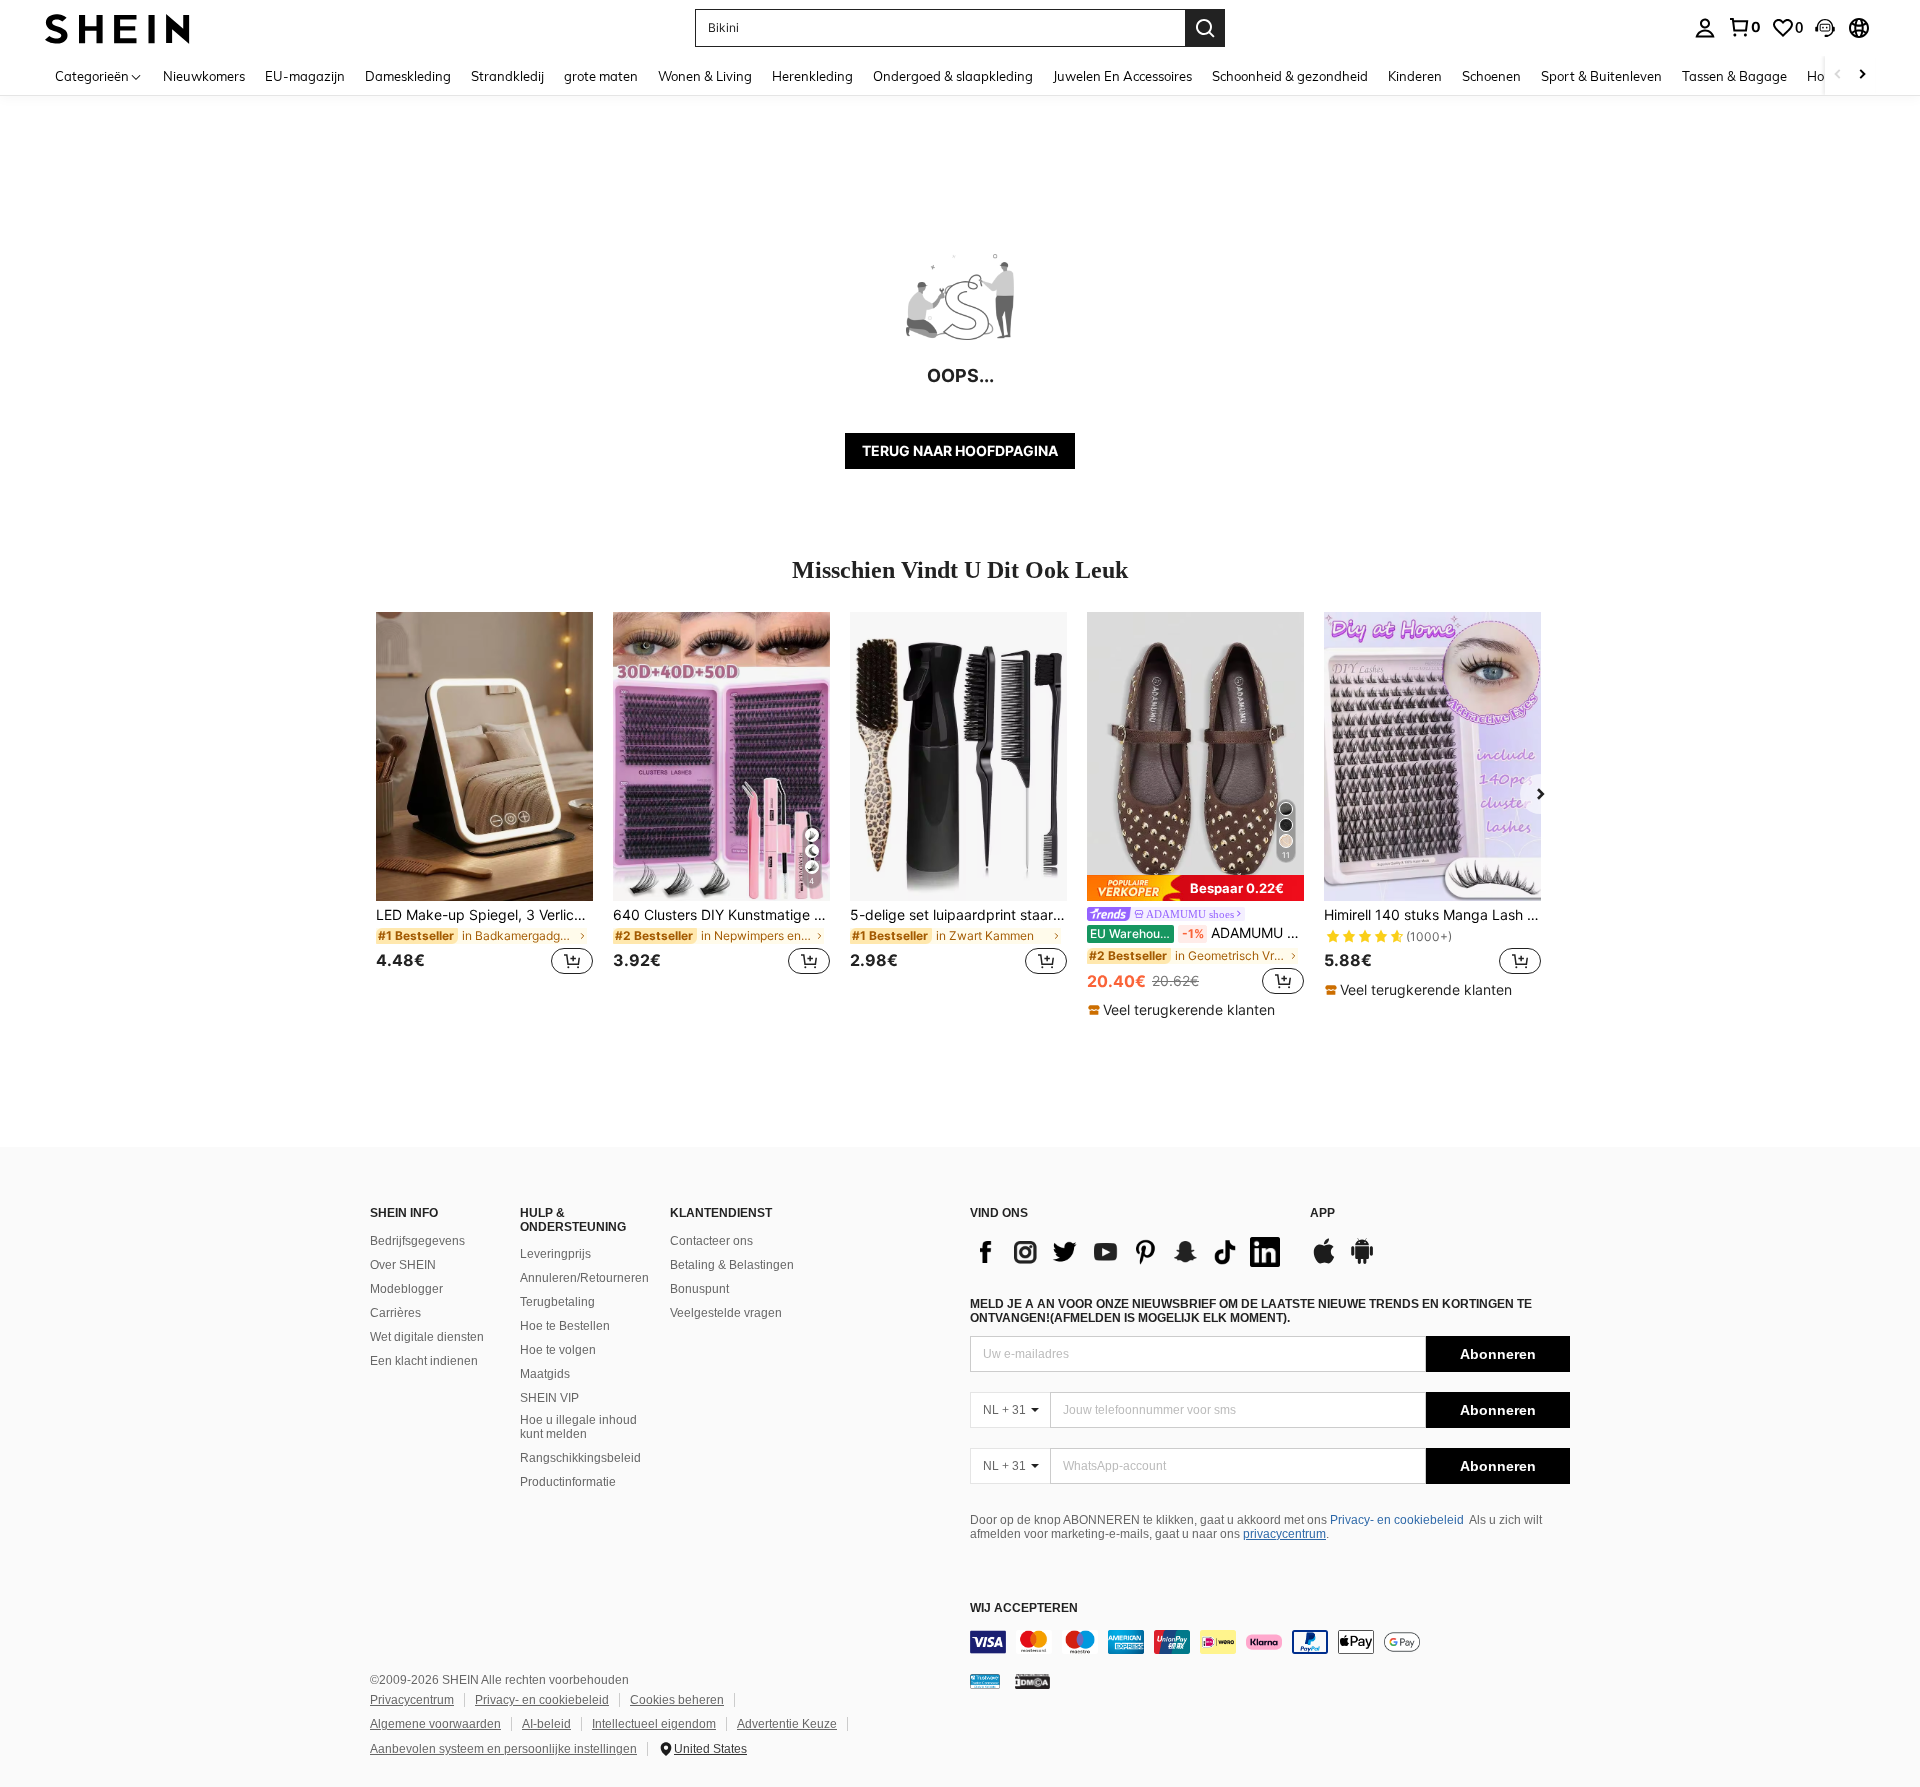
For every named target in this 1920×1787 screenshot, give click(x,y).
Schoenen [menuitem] (1491, 76)
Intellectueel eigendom (654, 1724)
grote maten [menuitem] (601, 76)
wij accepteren (1024, 1608)
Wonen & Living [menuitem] (705, 76)
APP (1322, 1213)
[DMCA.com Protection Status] (1032, 1681)
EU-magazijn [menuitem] (305, 76)
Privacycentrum (412, 1700)
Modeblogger (406, 1289)
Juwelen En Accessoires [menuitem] (1122, 76)
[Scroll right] (1862, 75)
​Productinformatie (568, 1482)
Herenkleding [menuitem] (812, 76)
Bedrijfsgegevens (417, 1241)
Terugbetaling (557, 1302)
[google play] (1362, 1261)
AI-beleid (546, 1724)
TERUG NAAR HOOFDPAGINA (960, 450)
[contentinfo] (1270, 1642)
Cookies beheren (677, 1700)
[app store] (1324, 1261)
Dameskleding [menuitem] (408, 76)
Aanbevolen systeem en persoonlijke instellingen (503, 1749)
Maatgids (545, 1374)
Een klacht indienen (424, 1361)
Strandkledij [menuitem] (507, 76)
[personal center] (1705, 28)
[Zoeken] (1205, 28)
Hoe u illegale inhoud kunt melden (578, 1427)
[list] (1130, 1252)
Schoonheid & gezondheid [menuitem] (1290, 76)
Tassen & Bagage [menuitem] (1734, 76)
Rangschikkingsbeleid (580, 1458)
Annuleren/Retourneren (584, 1278)
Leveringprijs (555, 1254)
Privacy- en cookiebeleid (1397, 1520)
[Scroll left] (1838, 75)
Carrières (395, 1313)
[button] (1825, 28)
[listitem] (484, 805)
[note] (1195, 888)
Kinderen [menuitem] (1415, 76)
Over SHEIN (403, 1265)
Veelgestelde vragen (726, 1313)
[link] (1744, 27)
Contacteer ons (711, 1241)
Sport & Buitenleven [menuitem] (1601, 76)
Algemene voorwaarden (435, 1724)
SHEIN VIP (549, 1398)
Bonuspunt (699, 1289)
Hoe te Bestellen (565, 1326)
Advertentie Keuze (787, 1724)
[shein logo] (117, 27)
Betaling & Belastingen (732, 1265)
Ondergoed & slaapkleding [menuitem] (953, 76)
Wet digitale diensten (427, 1337)
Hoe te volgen (558, 1350)
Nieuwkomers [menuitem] (204, 76)
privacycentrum (1284, 1534)
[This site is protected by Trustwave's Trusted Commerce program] (985, 1681)
